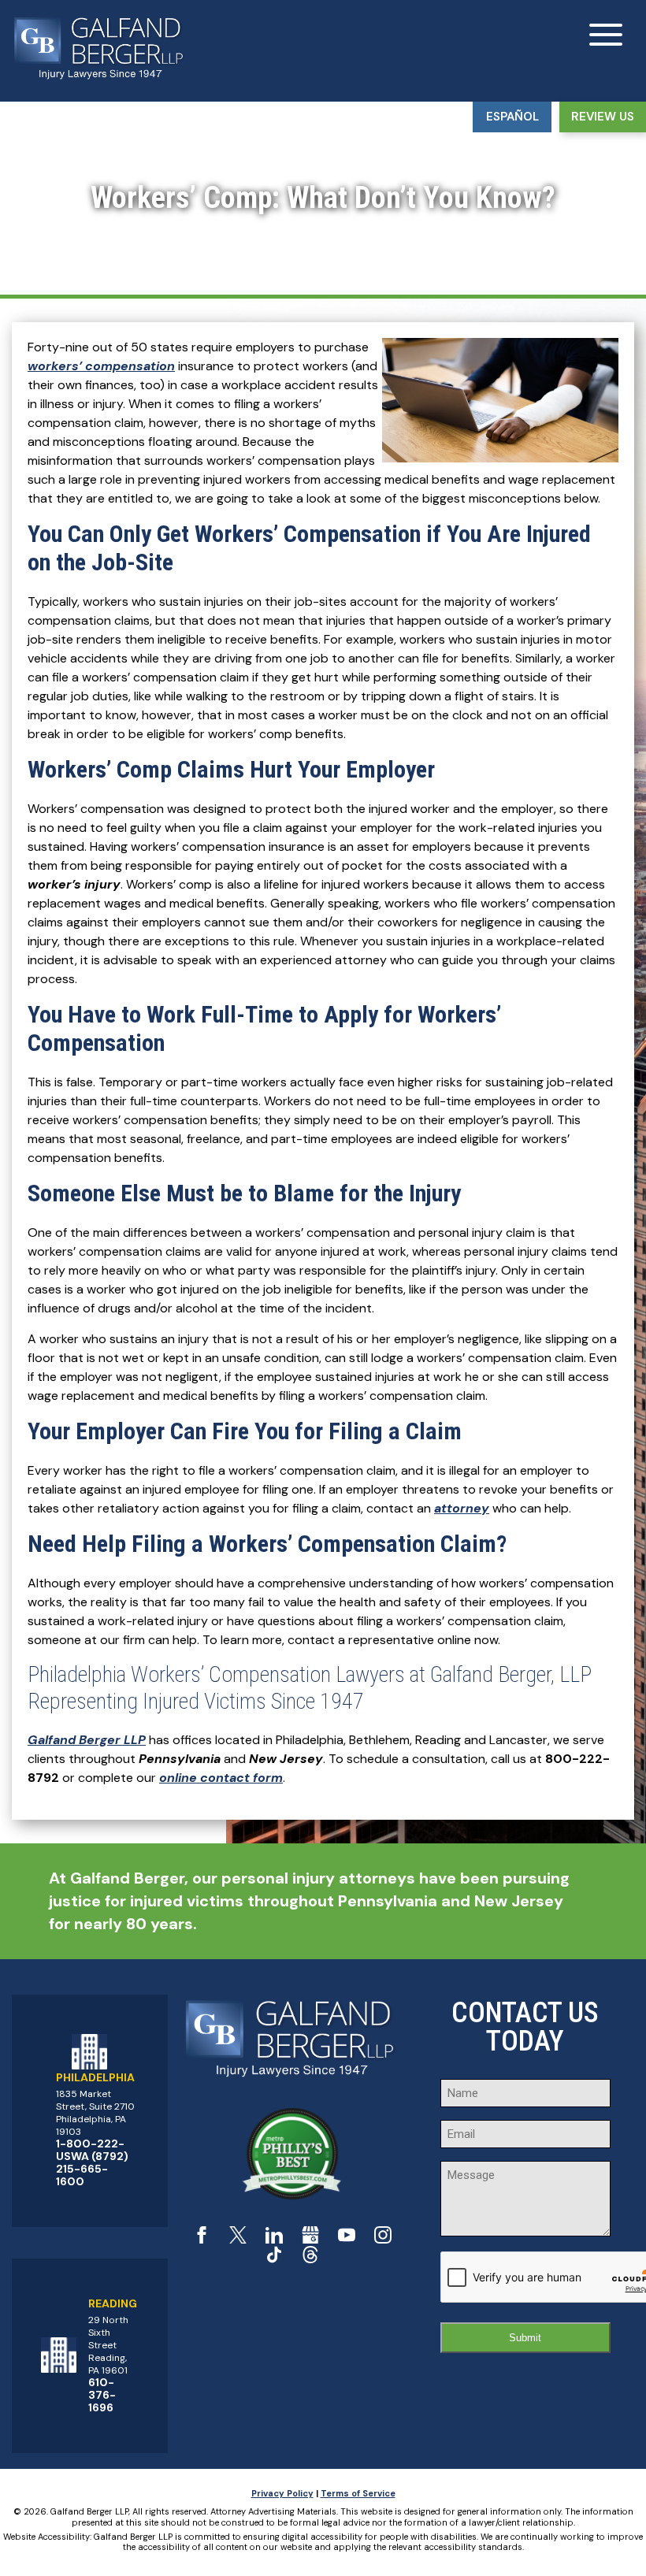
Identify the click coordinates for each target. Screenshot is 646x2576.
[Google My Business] (310, 2239)
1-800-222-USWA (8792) (92, 2150)
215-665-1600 (82, 2175)
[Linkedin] (274, 2239)
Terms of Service (358, 2493)
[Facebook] (202, 2239)
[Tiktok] (274, 2259)
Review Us (603, 117)
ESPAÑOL (512, 117)
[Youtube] (347, 2239)
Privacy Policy (282, 2493)
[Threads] (310, 2259)
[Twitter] (238, 2239)
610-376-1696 (102, 2395)
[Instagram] (383, 2239)
